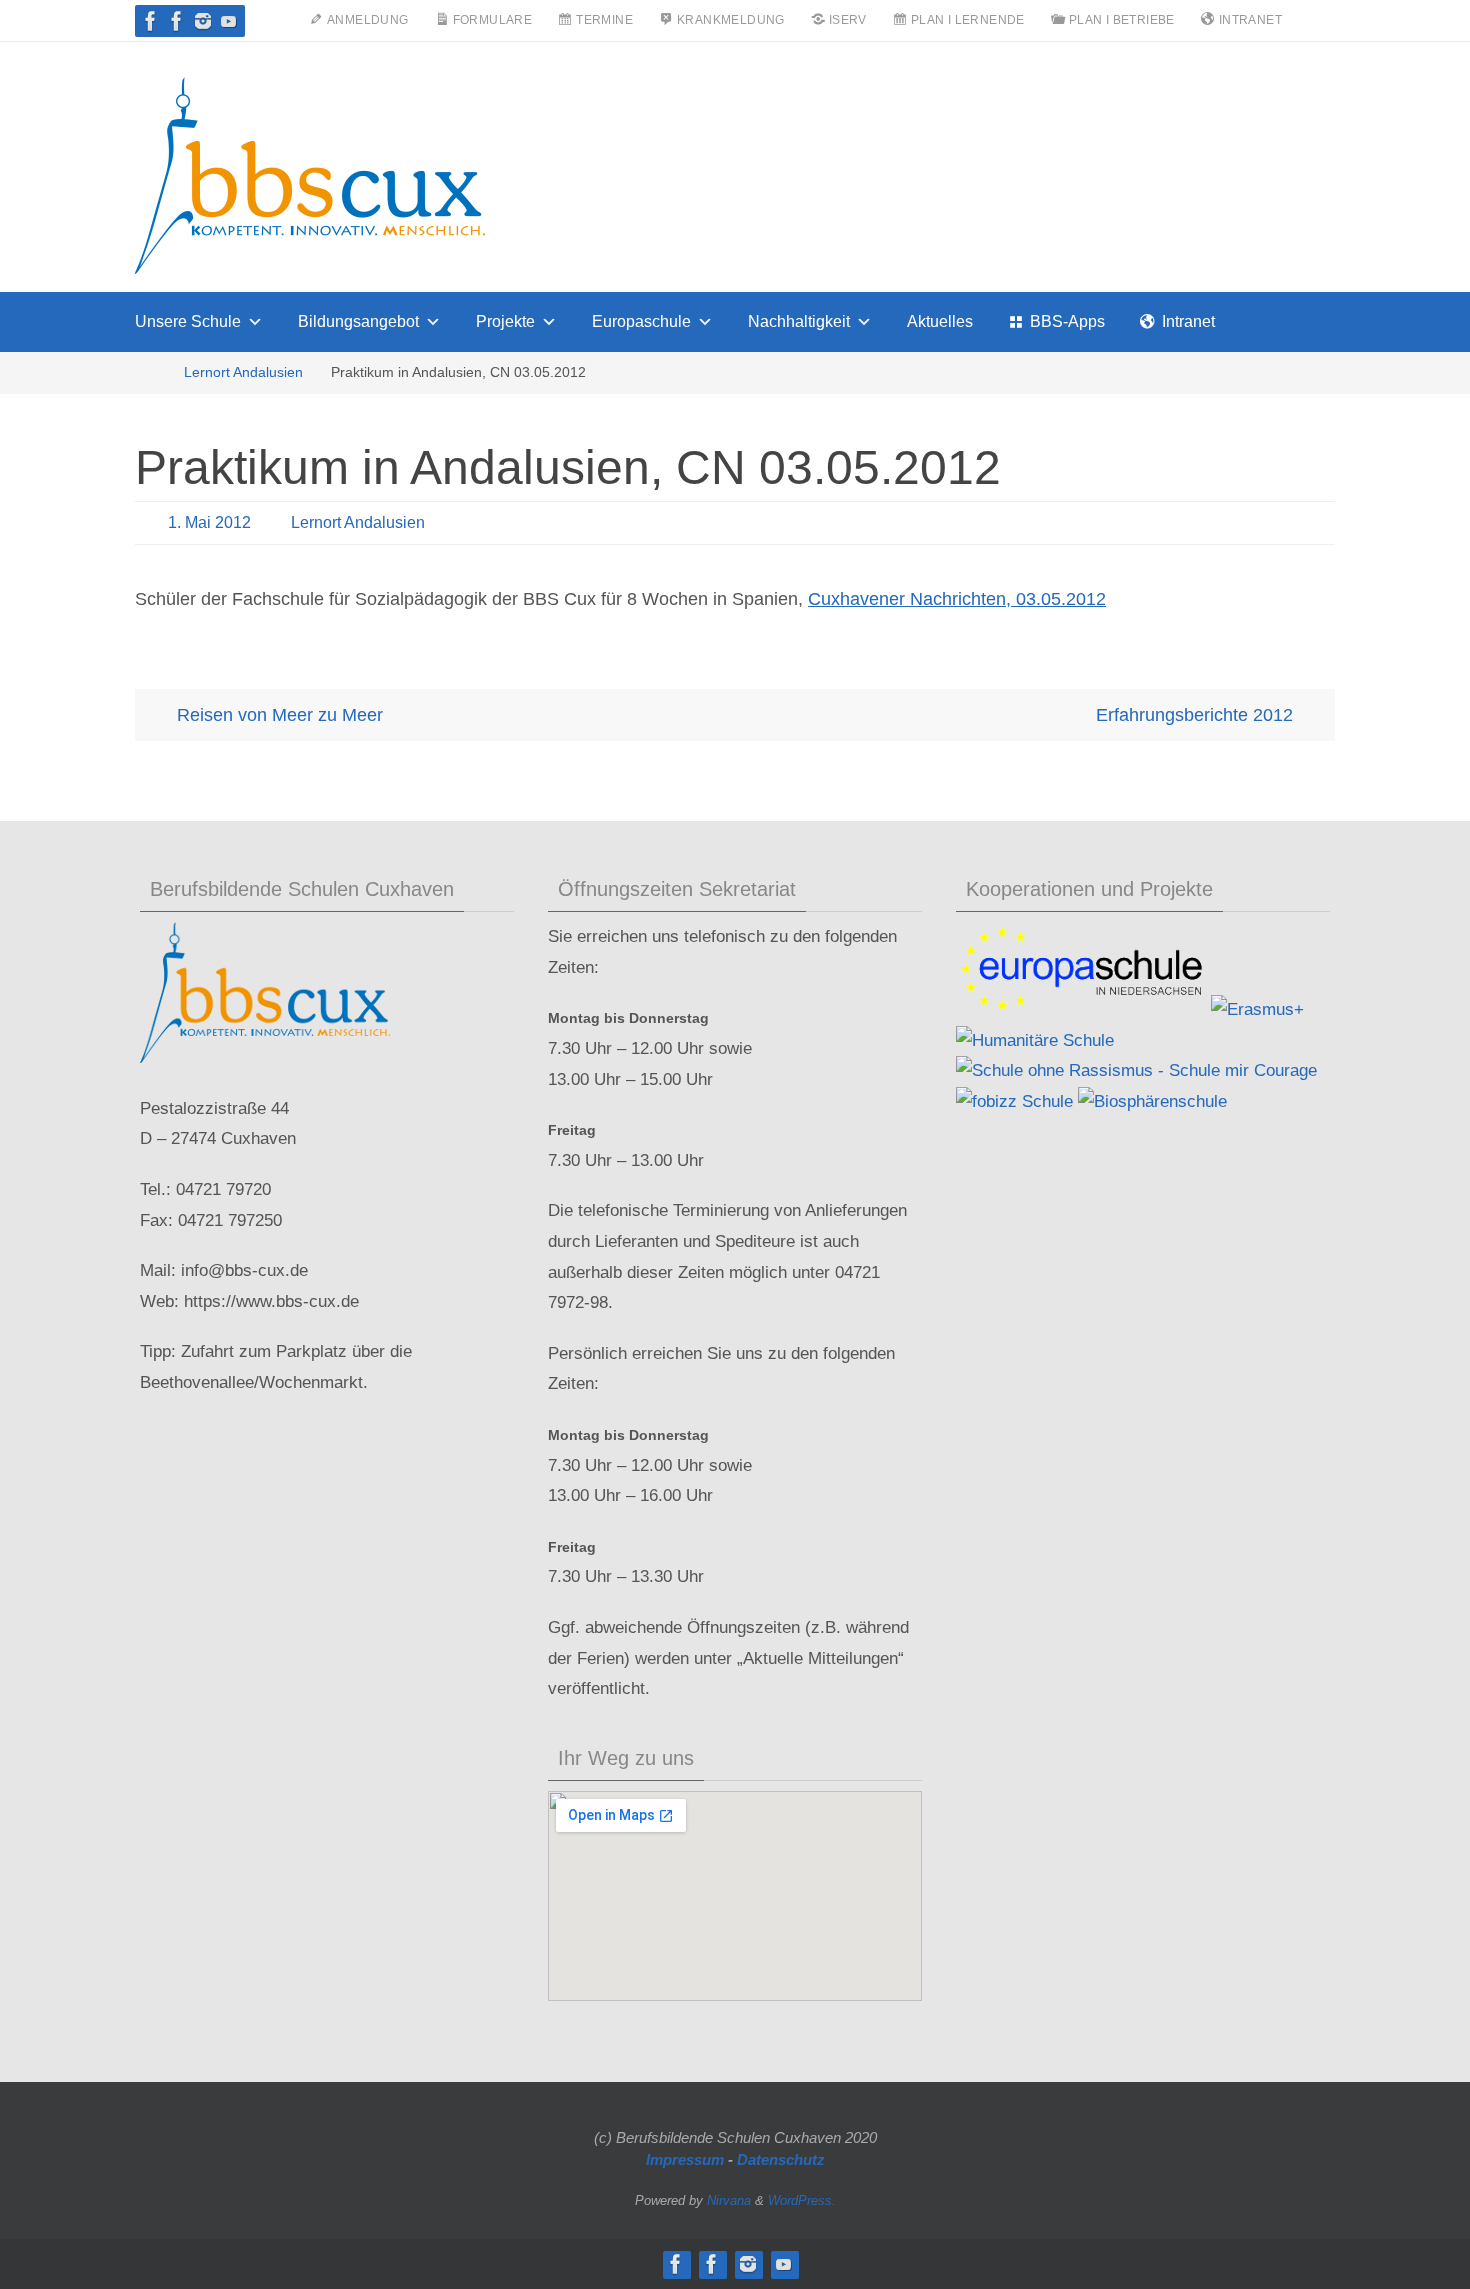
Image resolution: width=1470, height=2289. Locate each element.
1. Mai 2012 (209, 522)
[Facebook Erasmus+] (177, 21)
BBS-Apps (1067, 321)
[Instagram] (203, 21)
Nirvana (729, 2200)
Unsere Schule (188, 321)
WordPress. (802, 2200)
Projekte (505, 321)
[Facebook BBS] (151, 21)
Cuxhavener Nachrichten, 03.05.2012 (957, 599)
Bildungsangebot (358, 321)
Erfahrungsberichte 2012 (1197, 715)
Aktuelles (940, 321)
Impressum (685, 2159)
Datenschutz (781, 2159)
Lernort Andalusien (243, 372)
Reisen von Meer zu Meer (277, 715)
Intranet (1188, 321)
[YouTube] (229, 21)
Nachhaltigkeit (799, 321)
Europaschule (641, 321)
